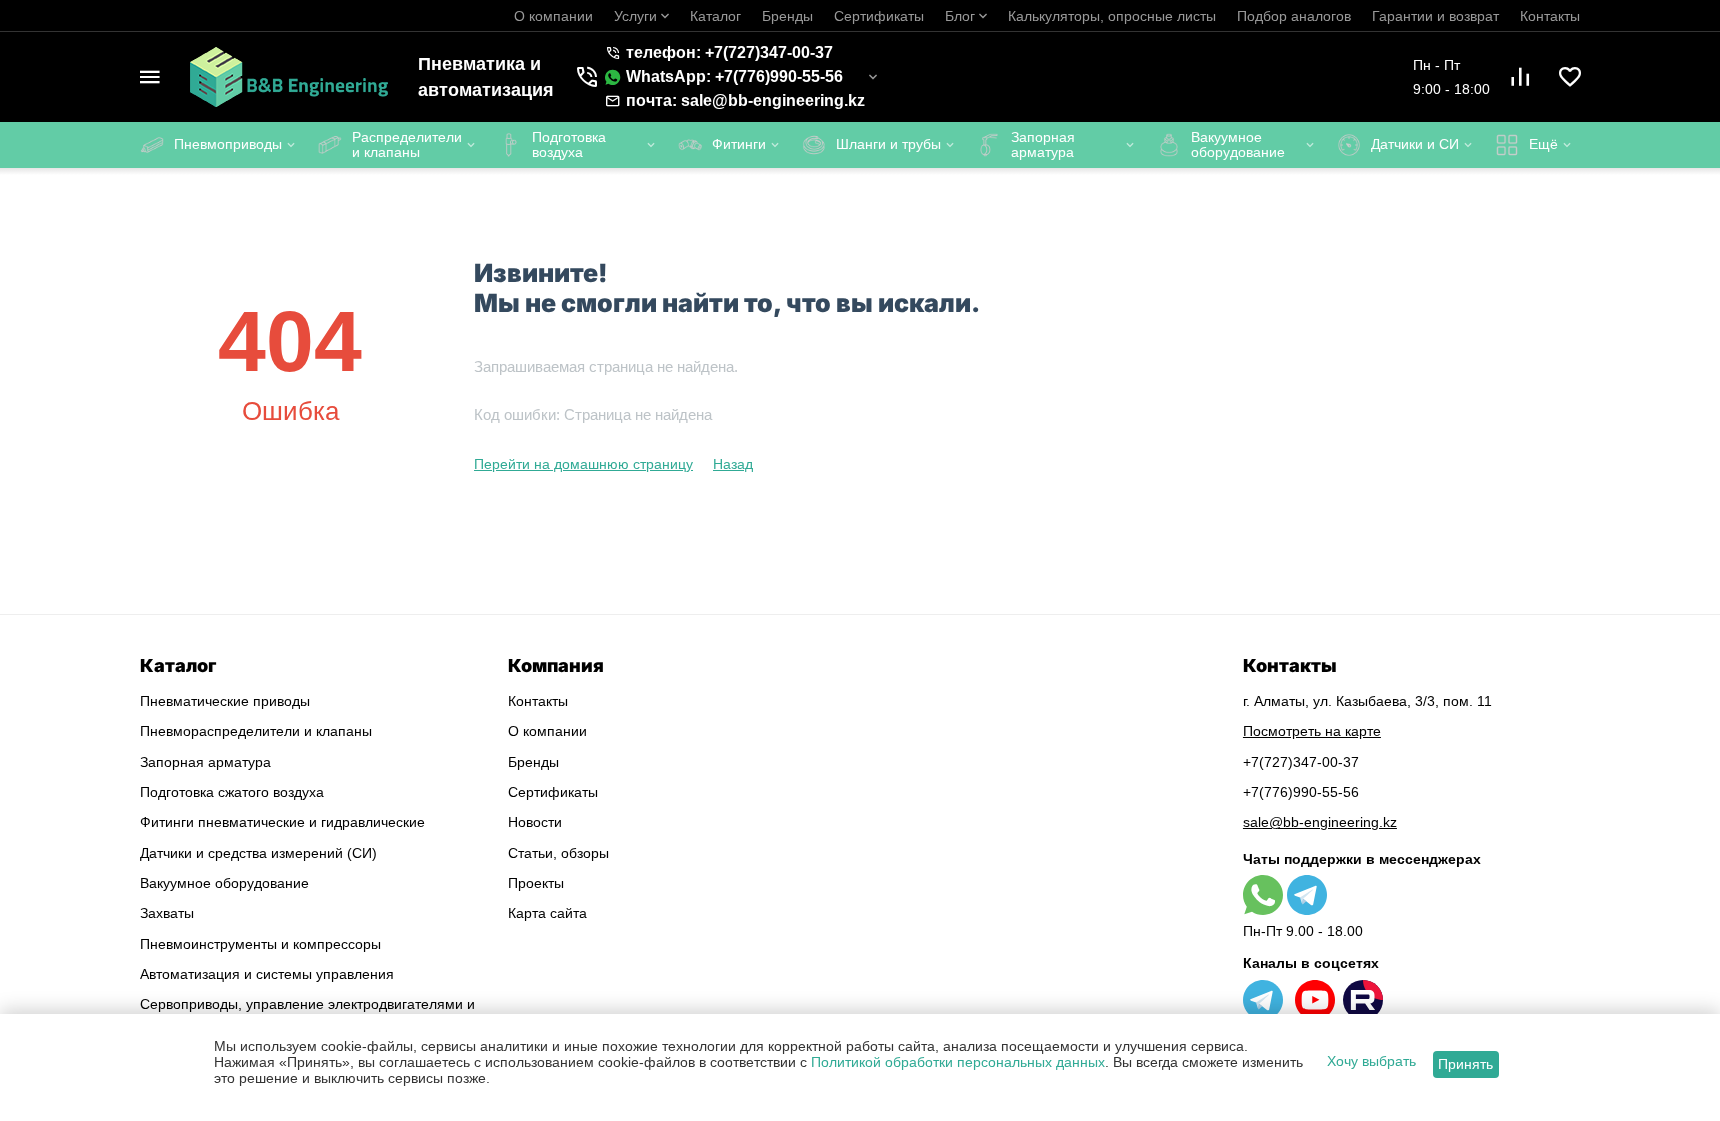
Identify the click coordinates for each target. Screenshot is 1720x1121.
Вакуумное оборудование (224, 883)
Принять (1465, 1064)
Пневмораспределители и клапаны (256, 731)
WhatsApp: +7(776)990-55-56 (734, 76)
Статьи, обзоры (558, 853)
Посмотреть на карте (1312, 731)
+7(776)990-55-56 (1301, 792)
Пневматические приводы (225, 701)
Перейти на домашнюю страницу (583, 464)
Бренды (787, 16)
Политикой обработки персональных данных (958, 1062)
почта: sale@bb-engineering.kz (745, 100)
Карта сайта (547, 913)
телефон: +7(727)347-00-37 (729, 52)
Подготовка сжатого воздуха (232, 792)
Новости (535, 822)
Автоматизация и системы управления (267, 974)
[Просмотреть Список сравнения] (1520, 77)
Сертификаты (879, 16)
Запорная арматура (205, 762)
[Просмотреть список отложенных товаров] (1570, 77)
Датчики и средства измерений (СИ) (258, 853)
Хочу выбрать (1371, 1061)
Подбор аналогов (1294, 16)
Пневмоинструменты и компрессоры (260, 944)
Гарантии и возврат (1435, 16)
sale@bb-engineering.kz (1320, 822)
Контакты (1550, 16)
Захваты (167, 913)
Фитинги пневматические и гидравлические (282, 822)
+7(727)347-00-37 (1301, 762)
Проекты (536, 883)
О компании (553, 16)
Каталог (715, 16)
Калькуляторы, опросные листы (1112, 16)
